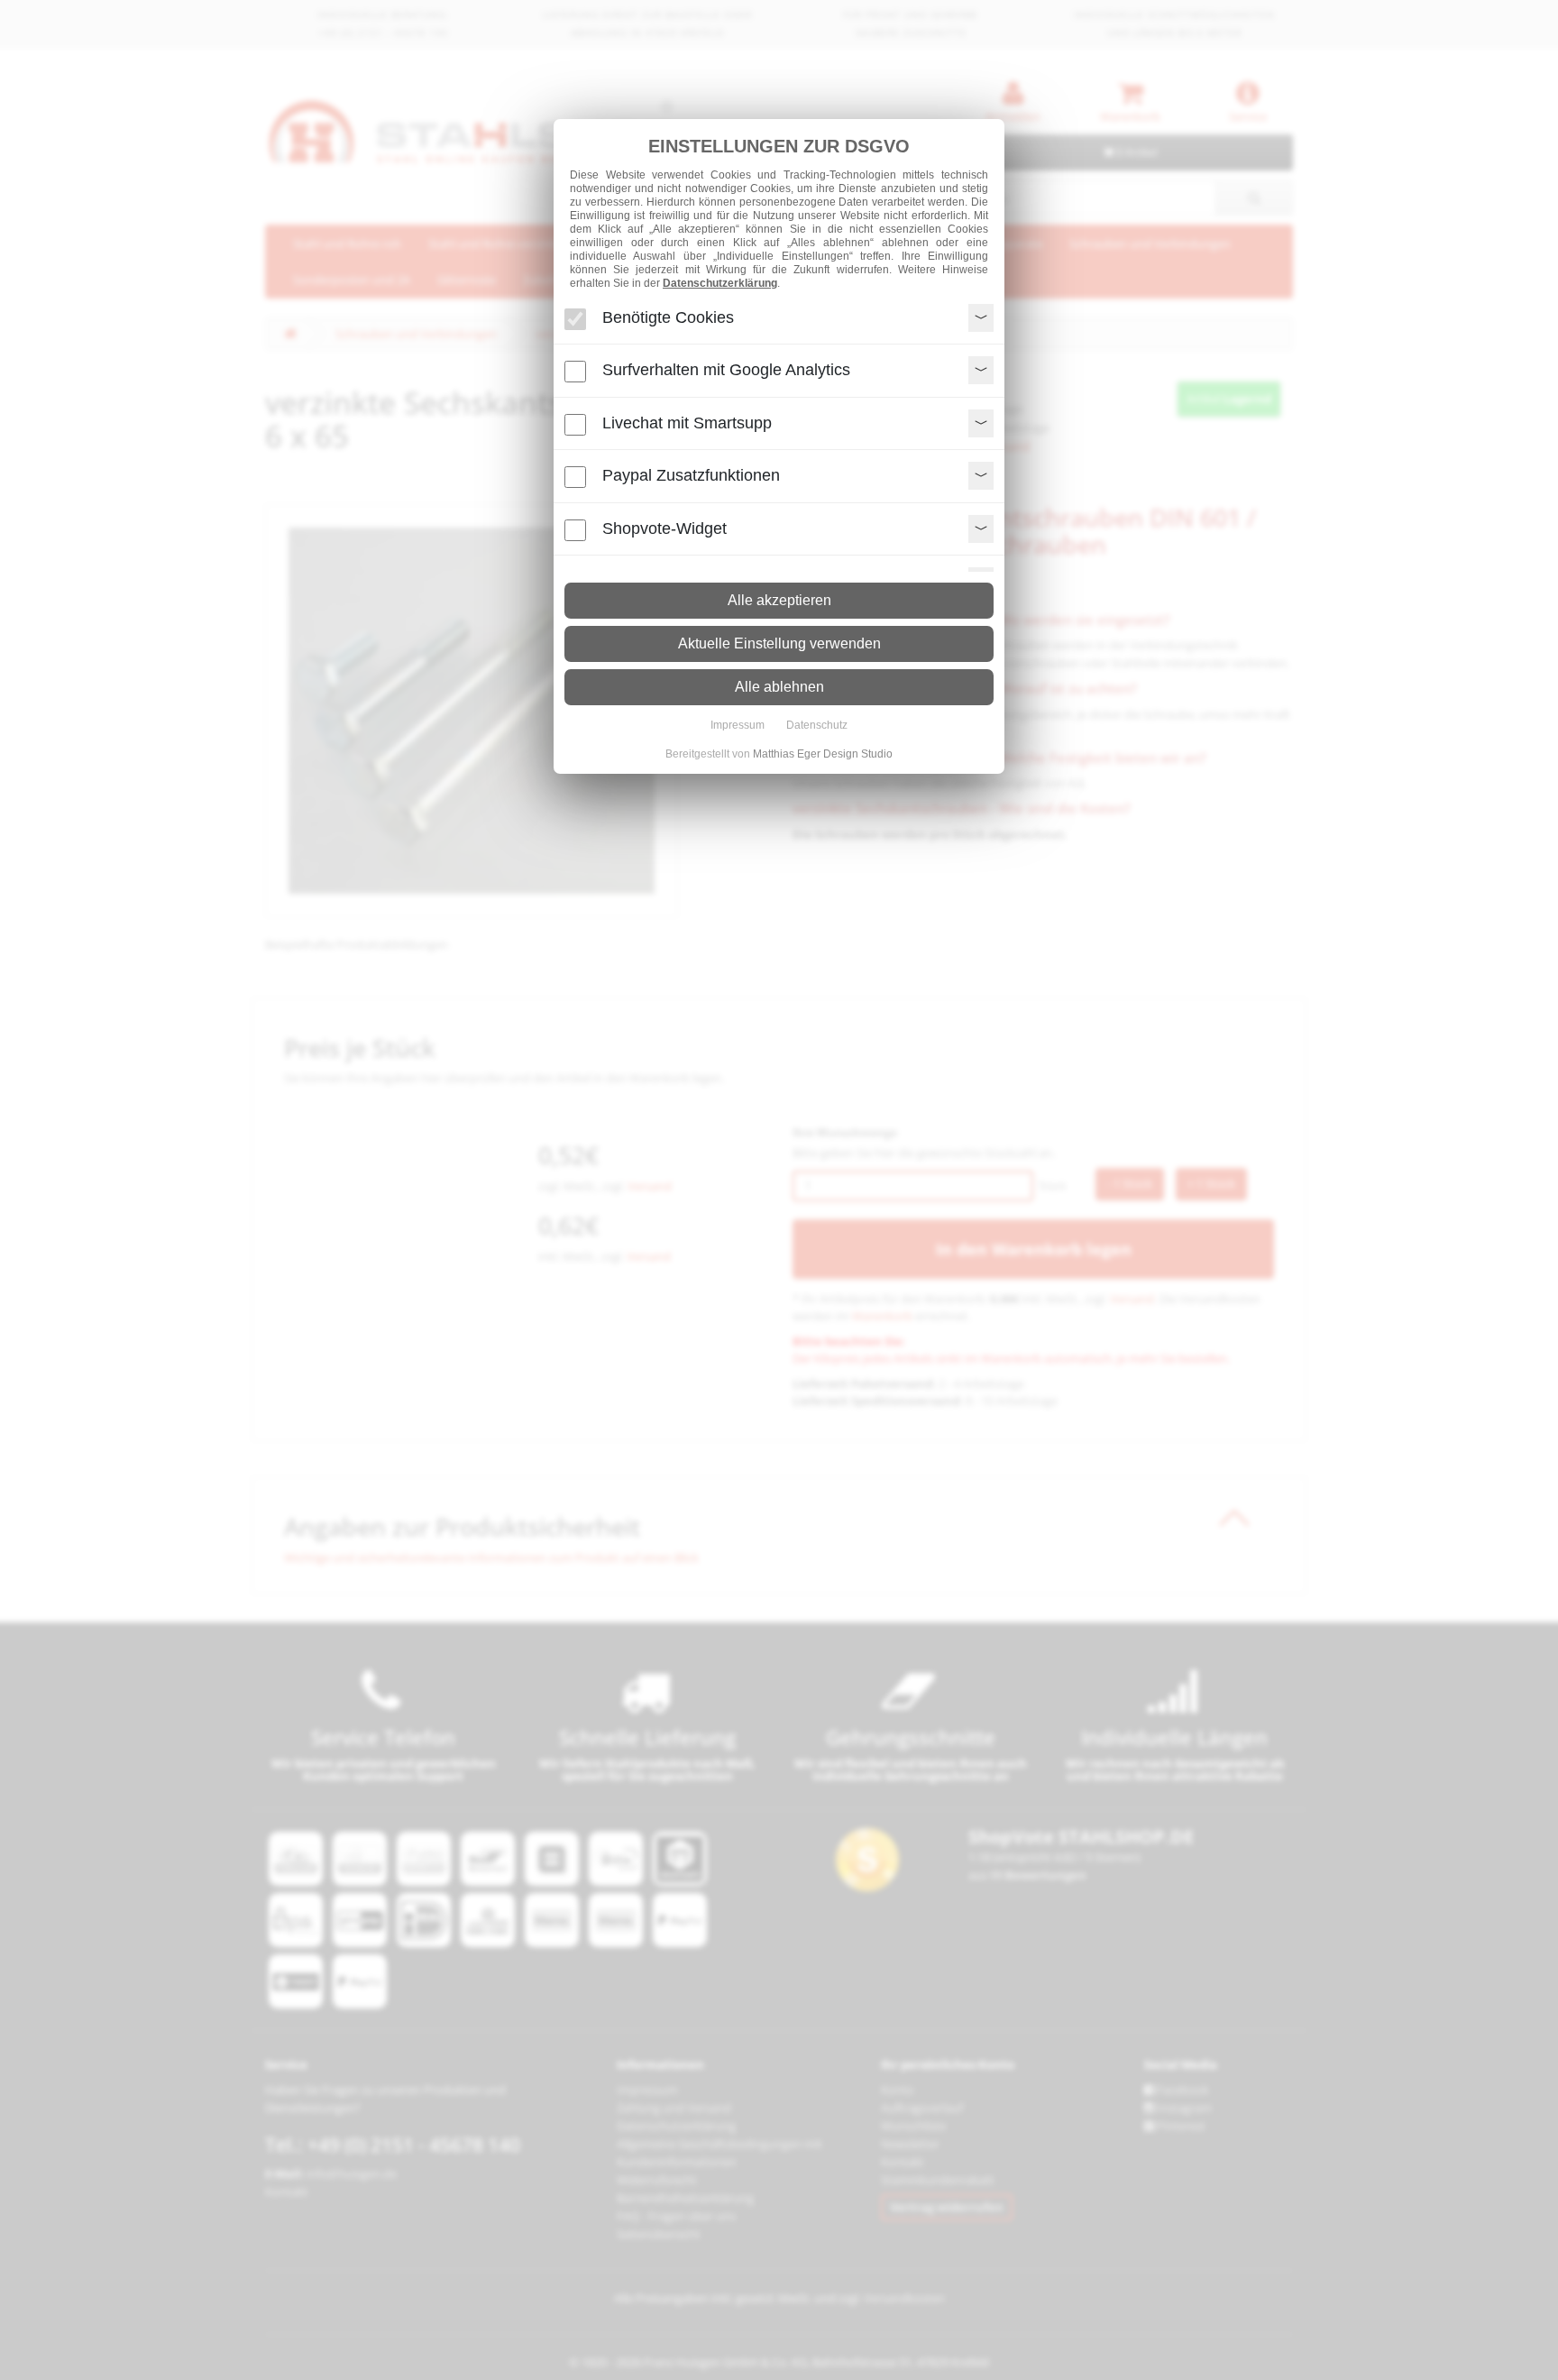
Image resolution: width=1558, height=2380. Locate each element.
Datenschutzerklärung (720, 283)
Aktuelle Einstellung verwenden (779, 643)
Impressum (738, 725)
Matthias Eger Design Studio (823, 754)
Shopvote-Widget (664, 528)
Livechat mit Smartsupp (687, 423)
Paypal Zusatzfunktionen (691, 475)
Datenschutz (817, 725)
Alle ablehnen (779, 687)
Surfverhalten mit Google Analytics (726, 370)
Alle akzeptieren (779, 600)
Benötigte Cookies (668, 317)
